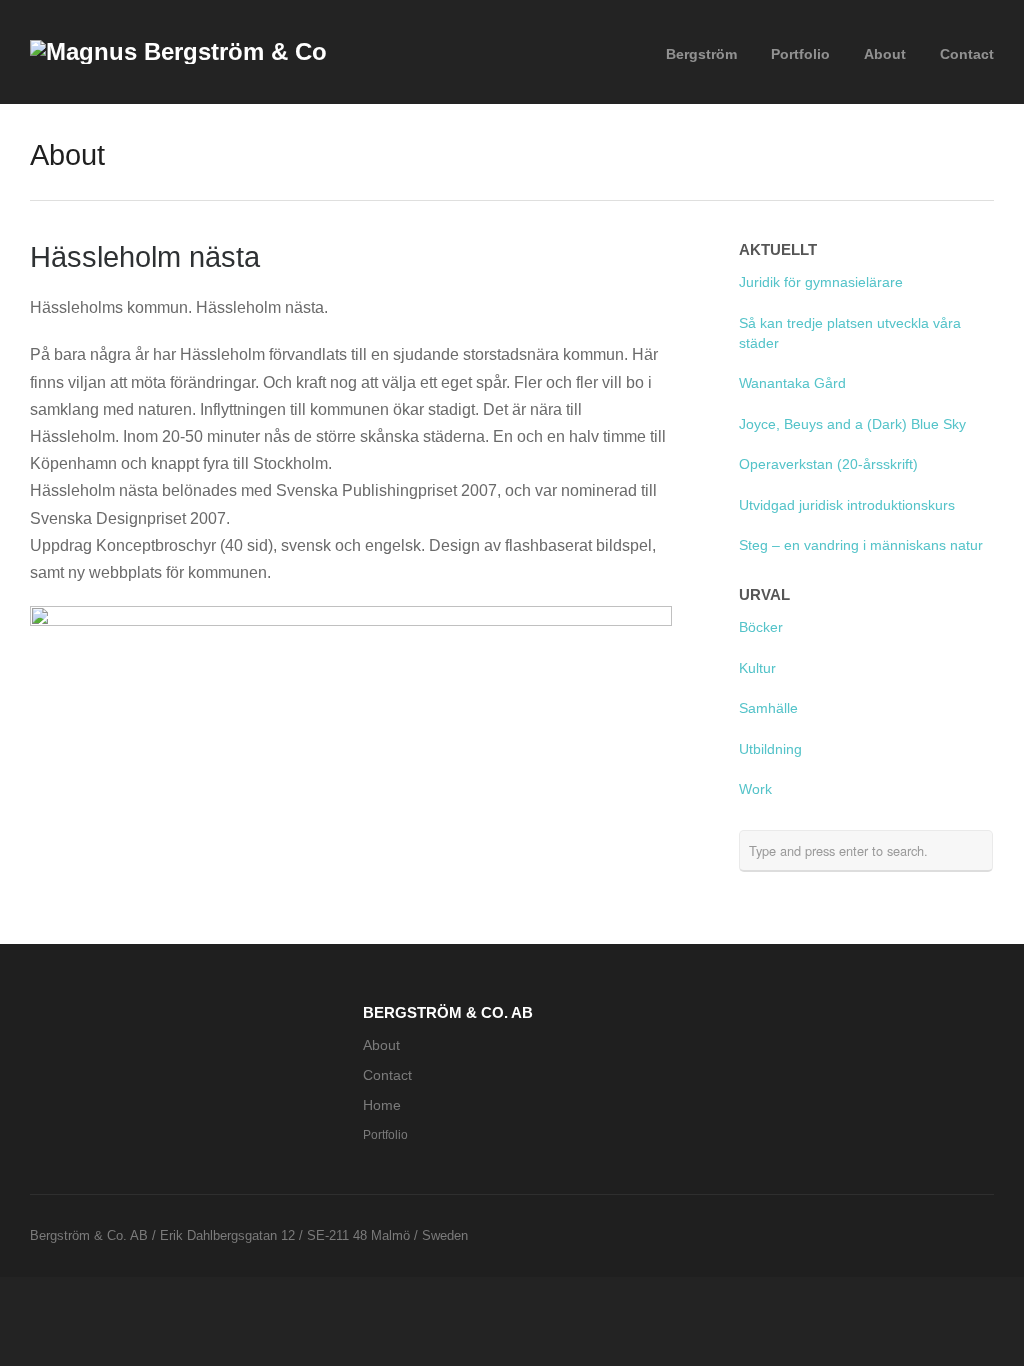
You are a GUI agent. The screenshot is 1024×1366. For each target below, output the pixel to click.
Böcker (761, 627)
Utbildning (770, 749)
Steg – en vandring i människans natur (861, 545)
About (885, 54)
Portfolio (800, 54)
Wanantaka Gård (792, 383)
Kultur (757, 668)
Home (382, 1105)
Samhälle (768, 708)
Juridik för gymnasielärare (821, 282)
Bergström (701, 54)
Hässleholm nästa (145, 257)
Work (755, 789)
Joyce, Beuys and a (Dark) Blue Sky (854, 424)
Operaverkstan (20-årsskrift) (828, 464)
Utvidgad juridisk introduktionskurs (847, 505)
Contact (967, 54)
